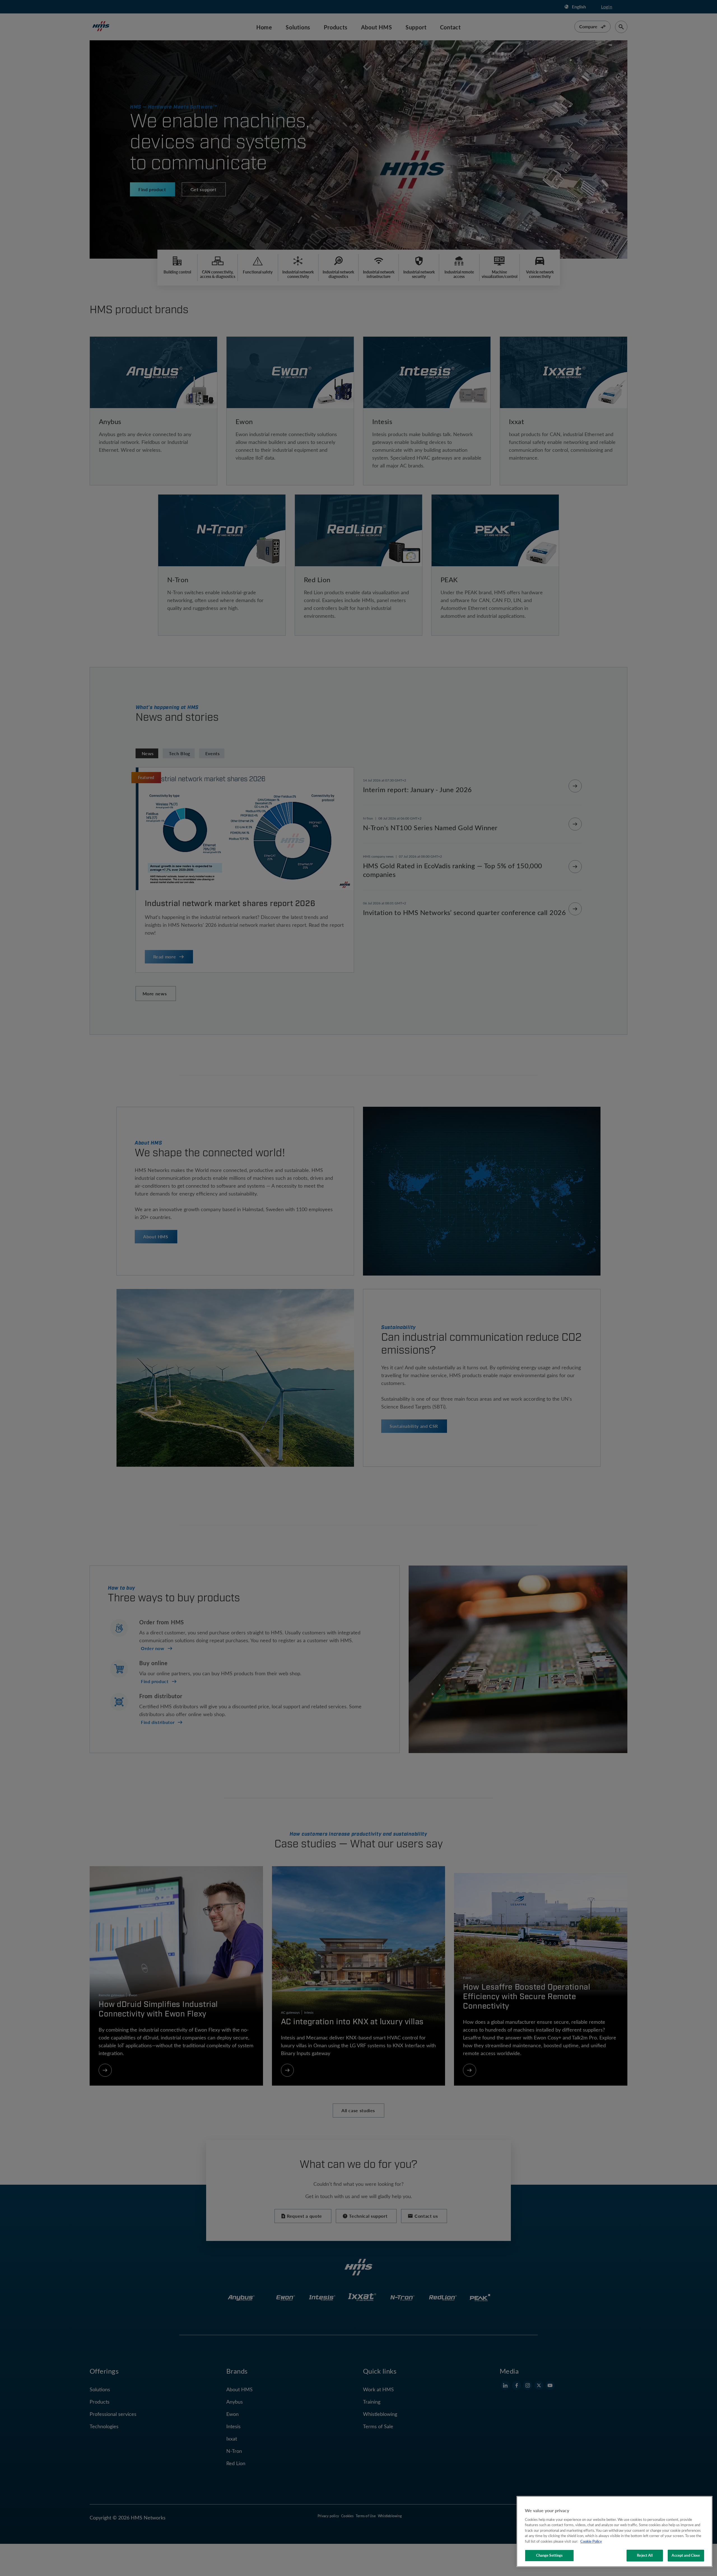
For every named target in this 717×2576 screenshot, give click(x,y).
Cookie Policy (591, 2541)
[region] (614, 2531)
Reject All (645, 2555)
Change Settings (550, 2555)
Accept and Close (686, 2555)
